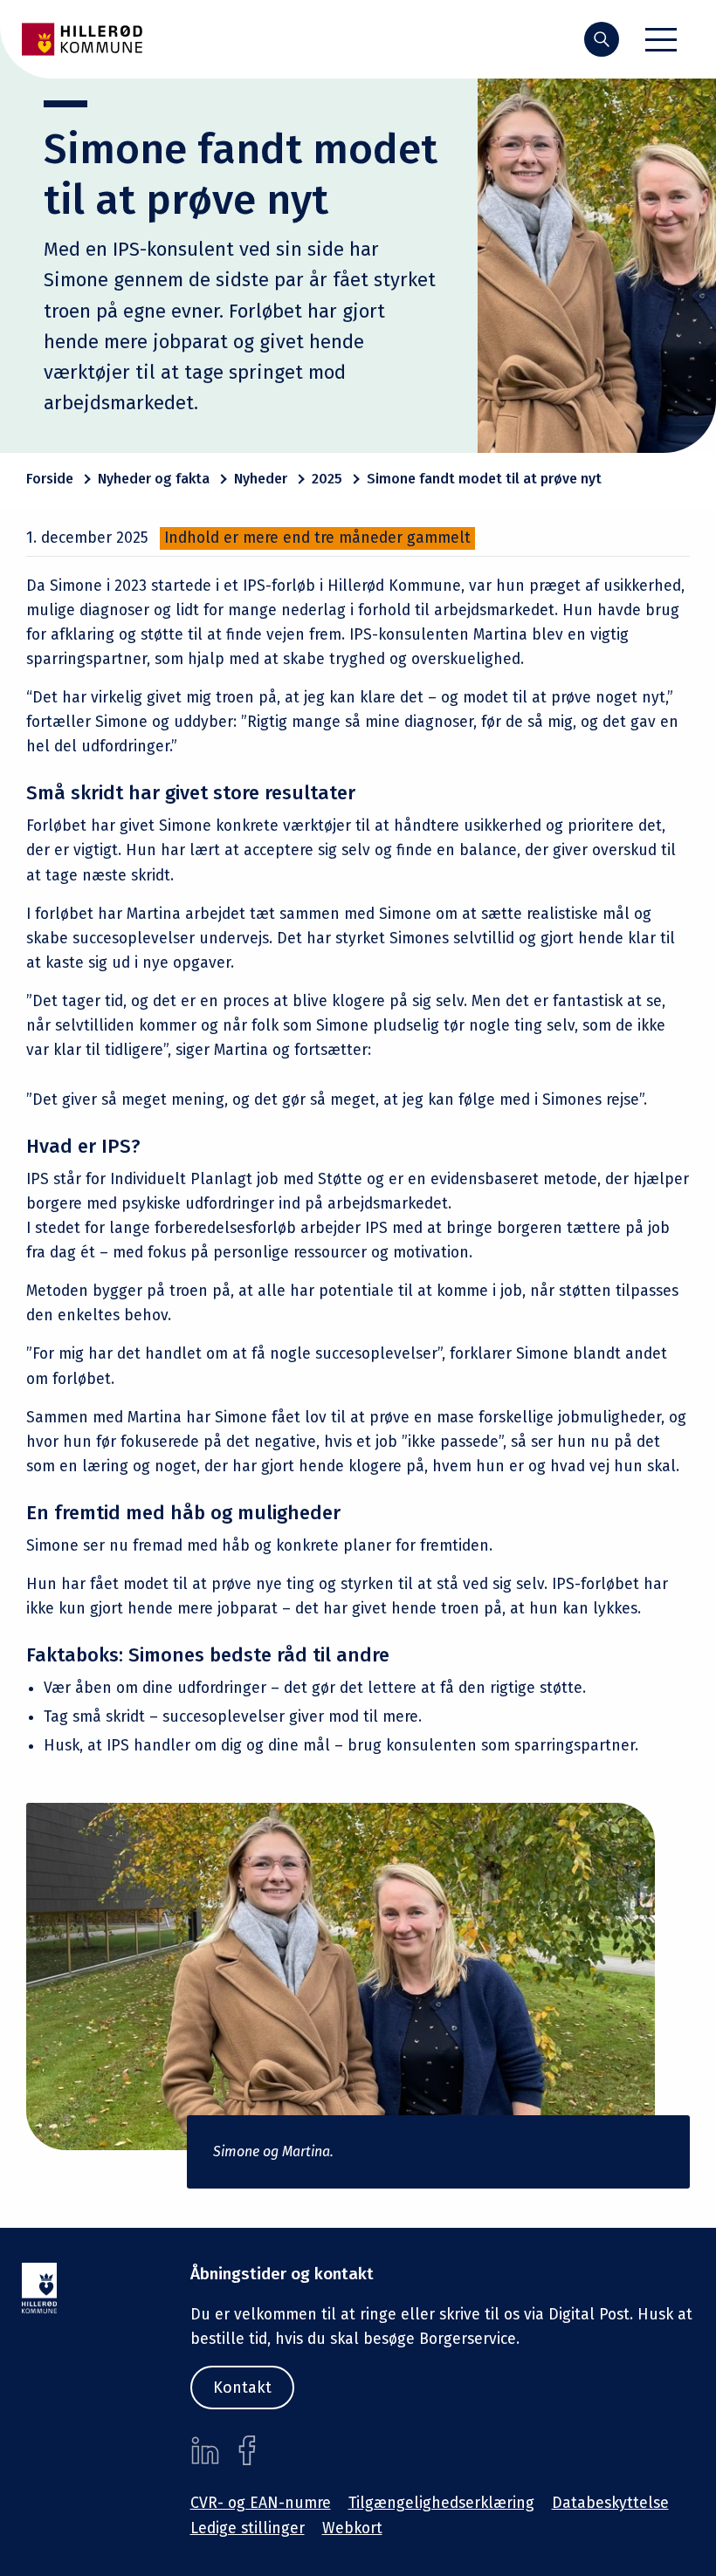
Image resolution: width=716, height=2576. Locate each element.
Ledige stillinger (248, 2528)
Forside (50, 479)
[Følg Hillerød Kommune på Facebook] (247, 2450)
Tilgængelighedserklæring (441, 2503)
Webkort (352, 2528)
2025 (327, 479)
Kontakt (242, 2388)
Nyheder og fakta (154, 479)
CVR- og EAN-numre (261, 2503)
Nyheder (261, 479)
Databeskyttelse (610, 2503)
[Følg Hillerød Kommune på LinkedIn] (205, 2450)
